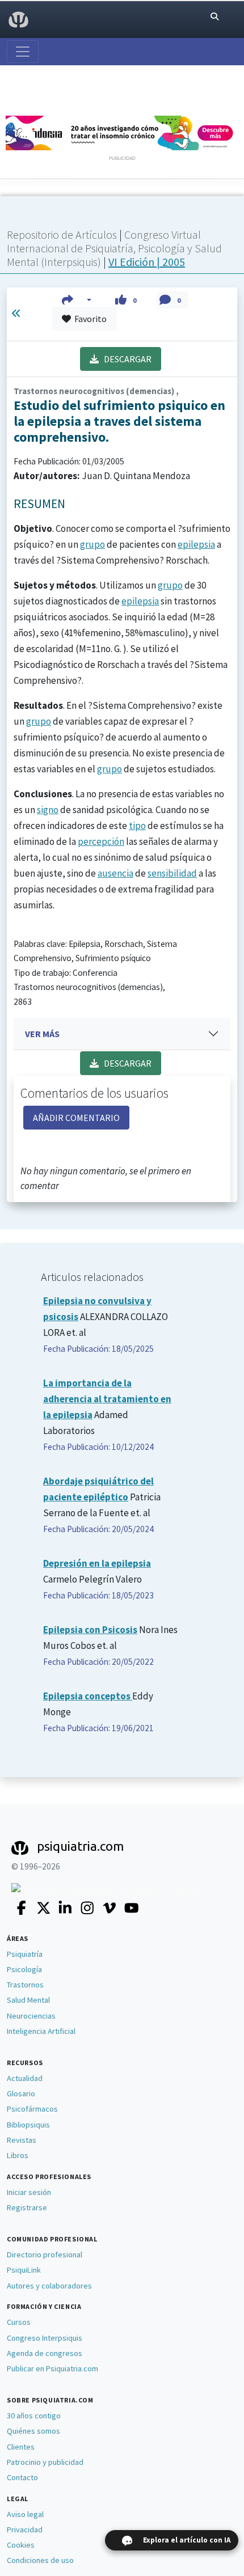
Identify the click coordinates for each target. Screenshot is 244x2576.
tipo (137, 826)
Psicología (24, 1969)
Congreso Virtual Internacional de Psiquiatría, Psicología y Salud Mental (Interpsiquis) (114, 248)
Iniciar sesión (29, 2192)
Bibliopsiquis (28, 2125)
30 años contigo (34, 2416)
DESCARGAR (125, 359)
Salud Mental (28, 2000)
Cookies (21, 2545)
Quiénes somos (33, 2431)
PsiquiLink (24, 2270)
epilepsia (196, 544)
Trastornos (25, 1985)
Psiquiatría (25, 1954)
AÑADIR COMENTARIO (76, 1118)
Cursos (19, 2322)
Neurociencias (31, 2016)
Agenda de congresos (45, 2353)
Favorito (89, 319)
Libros (18, 2155)
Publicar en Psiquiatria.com (52, 2368)
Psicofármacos (32, 2109)
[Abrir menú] (23, 52)
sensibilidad (172, 873)
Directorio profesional (45, 2254)
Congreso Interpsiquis (45, 2338)
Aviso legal (25, 2514)
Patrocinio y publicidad (45, 2462)
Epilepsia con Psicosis (90, 1630)
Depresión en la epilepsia (97, 1563)
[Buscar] (214, 17)
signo (48, 810)
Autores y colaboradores (49, 2286)
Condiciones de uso (40, 2560)
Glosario (21, 2093)
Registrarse (27, 2207)
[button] (77, 300)
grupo (92, 544)
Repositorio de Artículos (62, 234)
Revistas (22, 2140)
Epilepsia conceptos (88, 1696)
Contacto (22, 2477)
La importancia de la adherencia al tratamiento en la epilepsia (107, 1399)
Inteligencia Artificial (41, 2031)
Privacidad (25, 2530)
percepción (101, 841)
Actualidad (25, 2078)
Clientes (21, 2447)
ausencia (115, 873)
